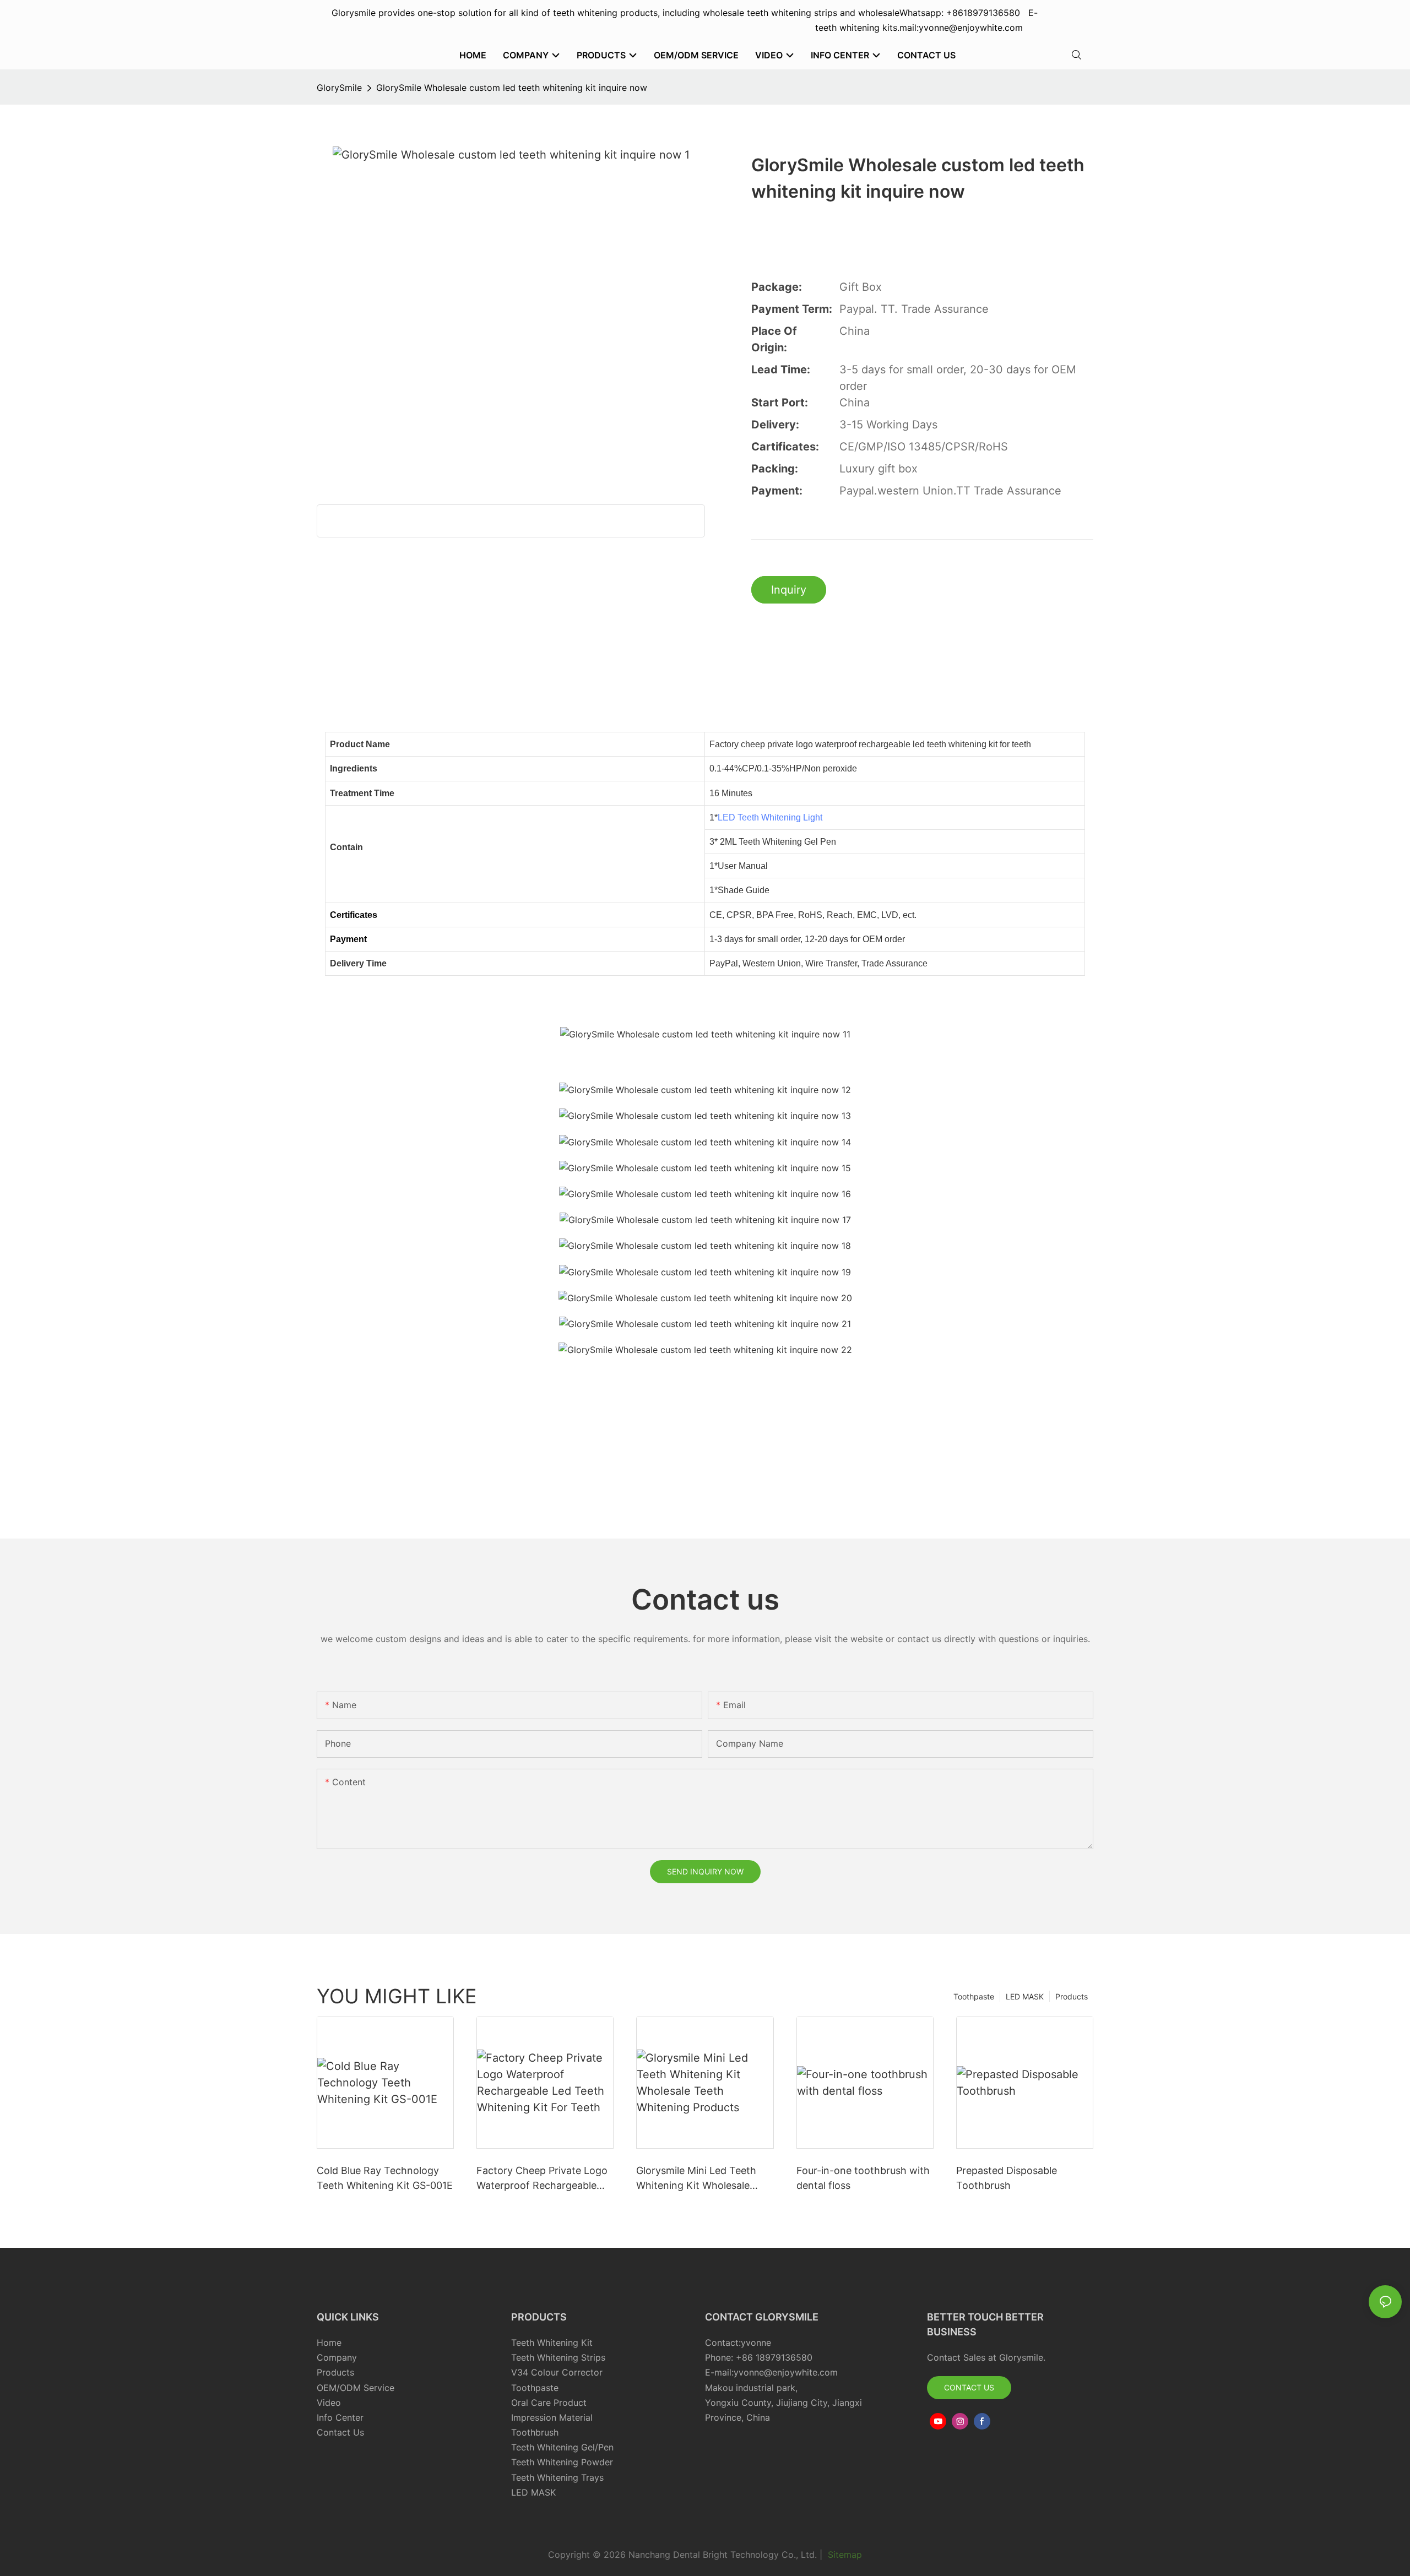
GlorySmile (339, 88)
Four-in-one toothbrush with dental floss (863, 2178)
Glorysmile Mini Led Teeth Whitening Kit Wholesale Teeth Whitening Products (697, 2179)
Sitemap (844, 2555)
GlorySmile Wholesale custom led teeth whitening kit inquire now (512, 88)
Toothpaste (974, 1996)
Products (1072, 1996)
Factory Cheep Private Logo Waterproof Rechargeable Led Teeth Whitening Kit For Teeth (542, 2179)
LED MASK (1025, 1996)
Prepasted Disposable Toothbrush (1007, 2178)
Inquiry (789, 590)
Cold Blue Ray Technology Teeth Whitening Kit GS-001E (385, 2178)
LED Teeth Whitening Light (770, 817)
